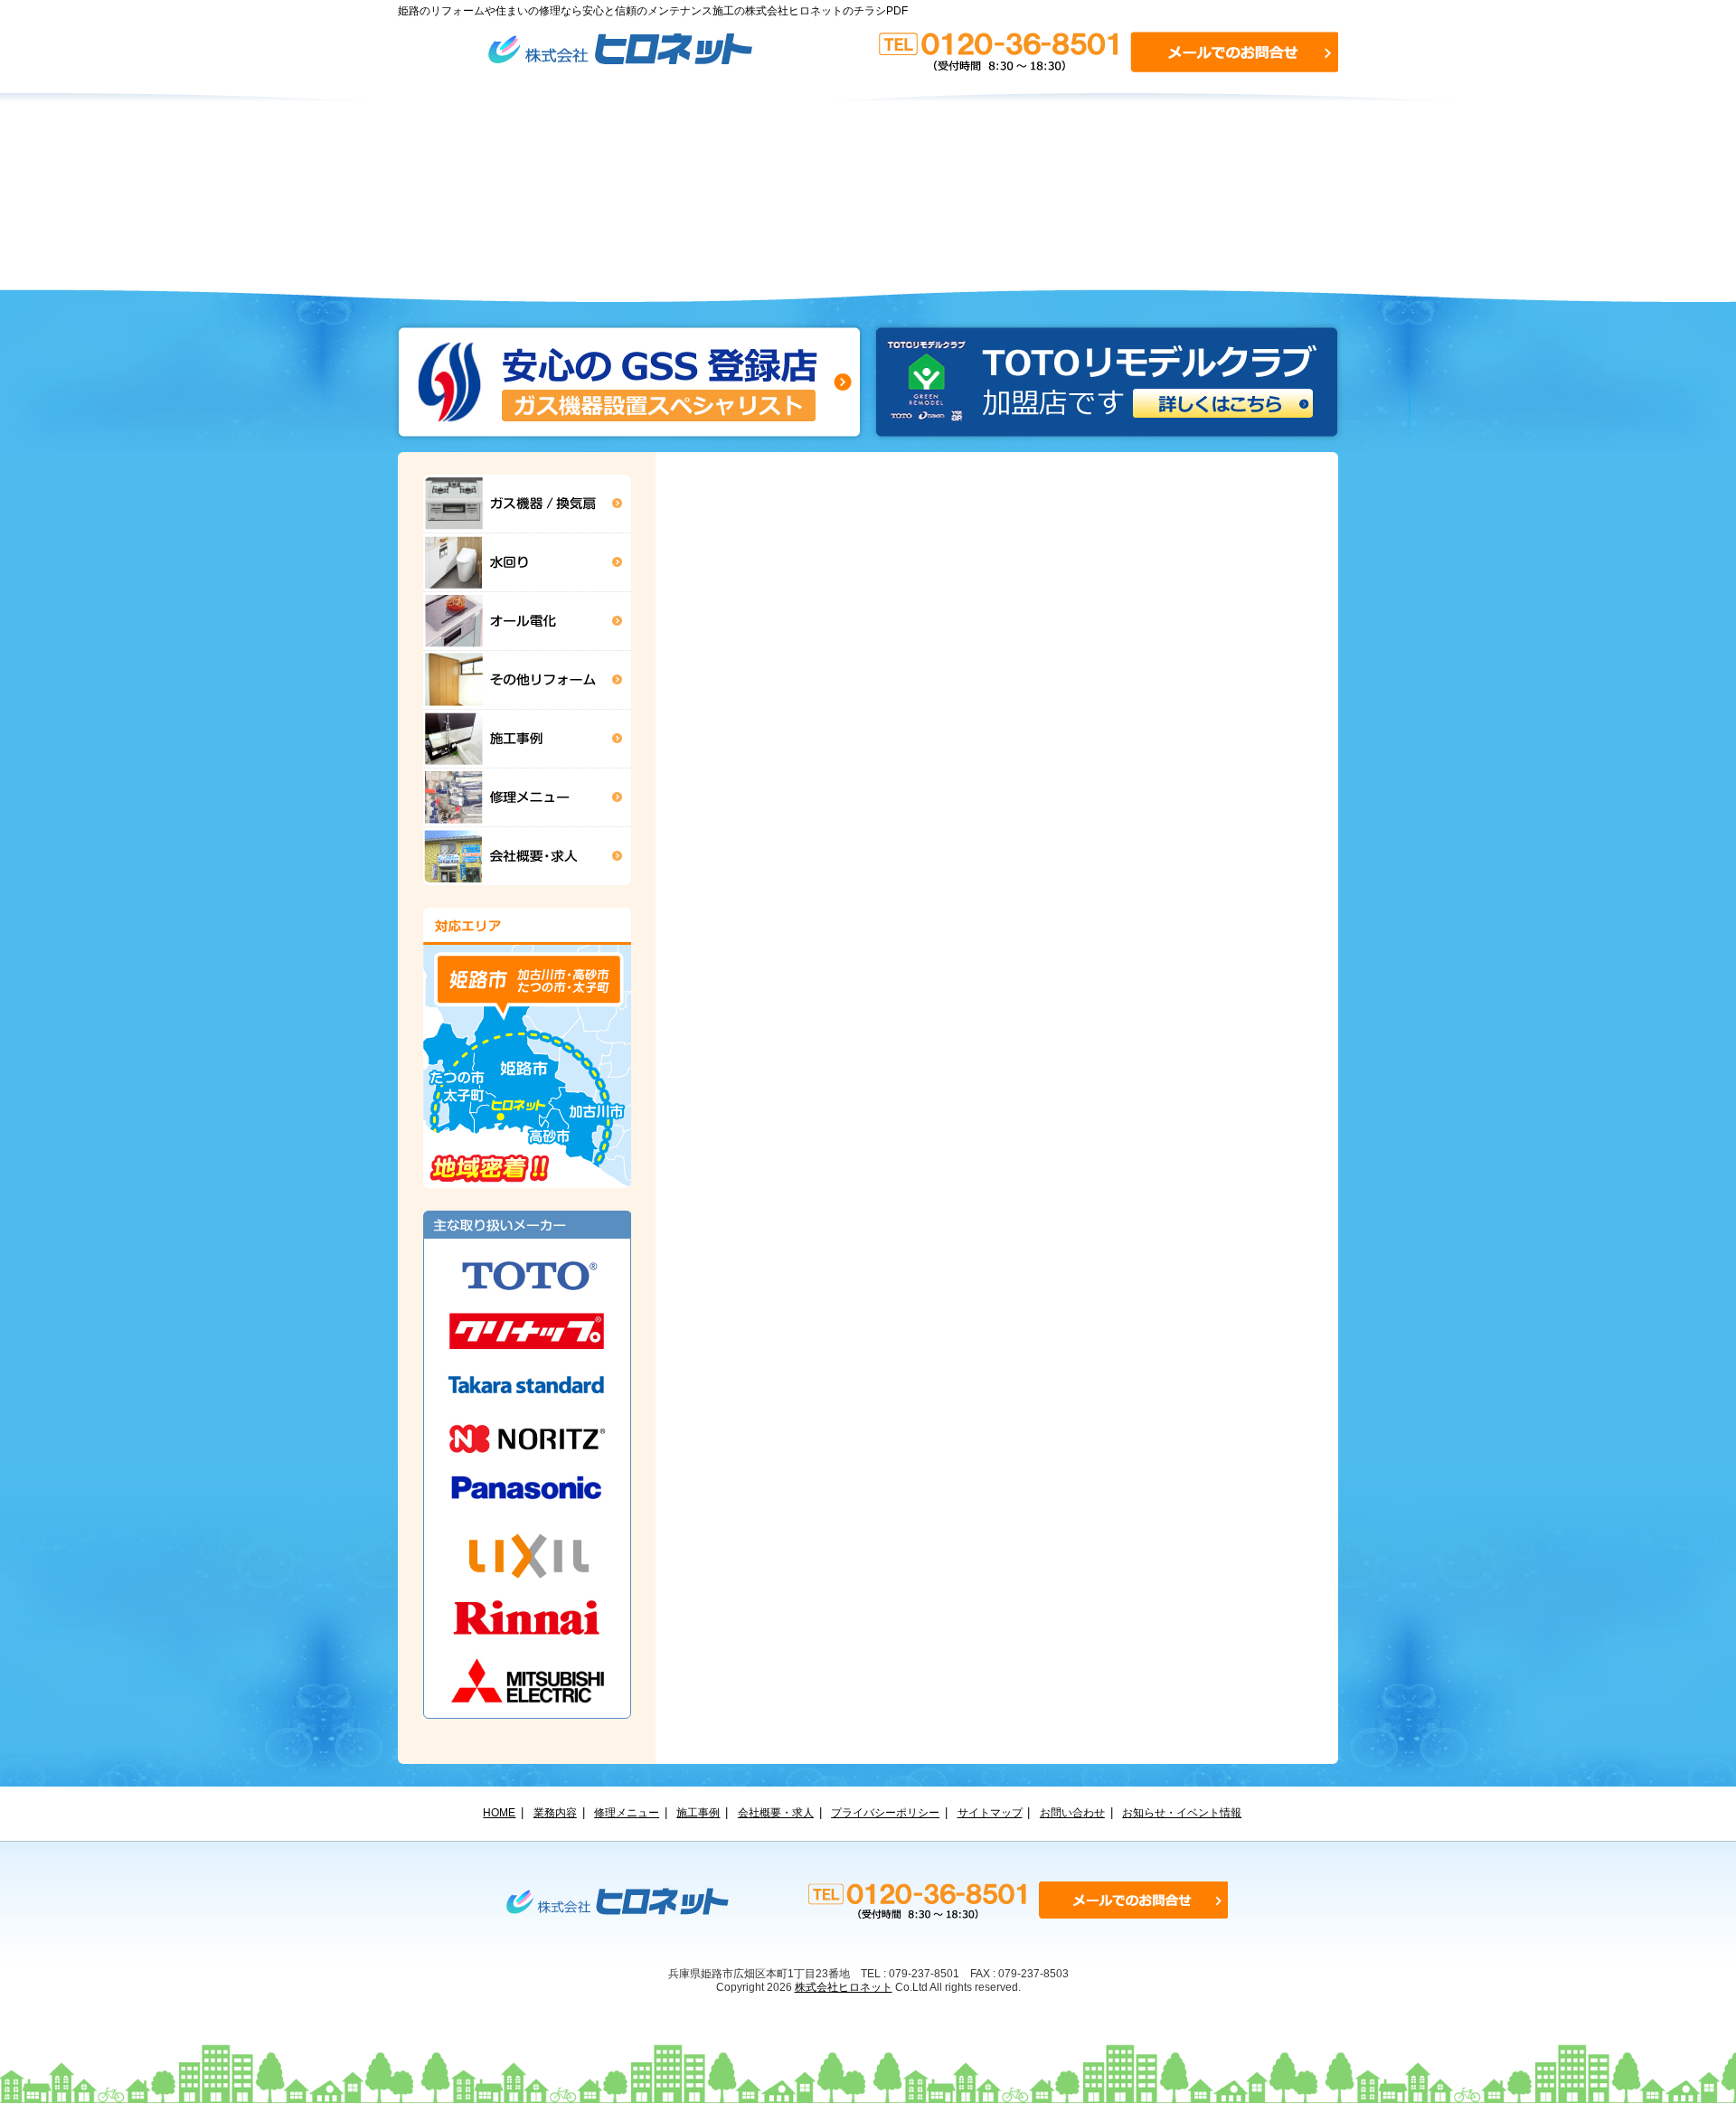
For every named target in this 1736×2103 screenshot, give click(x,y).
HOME (499, 1812)
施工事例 (698, 1812)
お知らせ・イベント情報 (1182, 1812)
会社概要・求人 (776, 1812)
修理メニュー (627, 1812)
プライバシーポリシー (885, 1812)
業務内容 (555, 1812)
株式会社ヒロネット (844, 1987)
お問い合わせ (1072, 1812)
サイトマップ (990, 1812)
